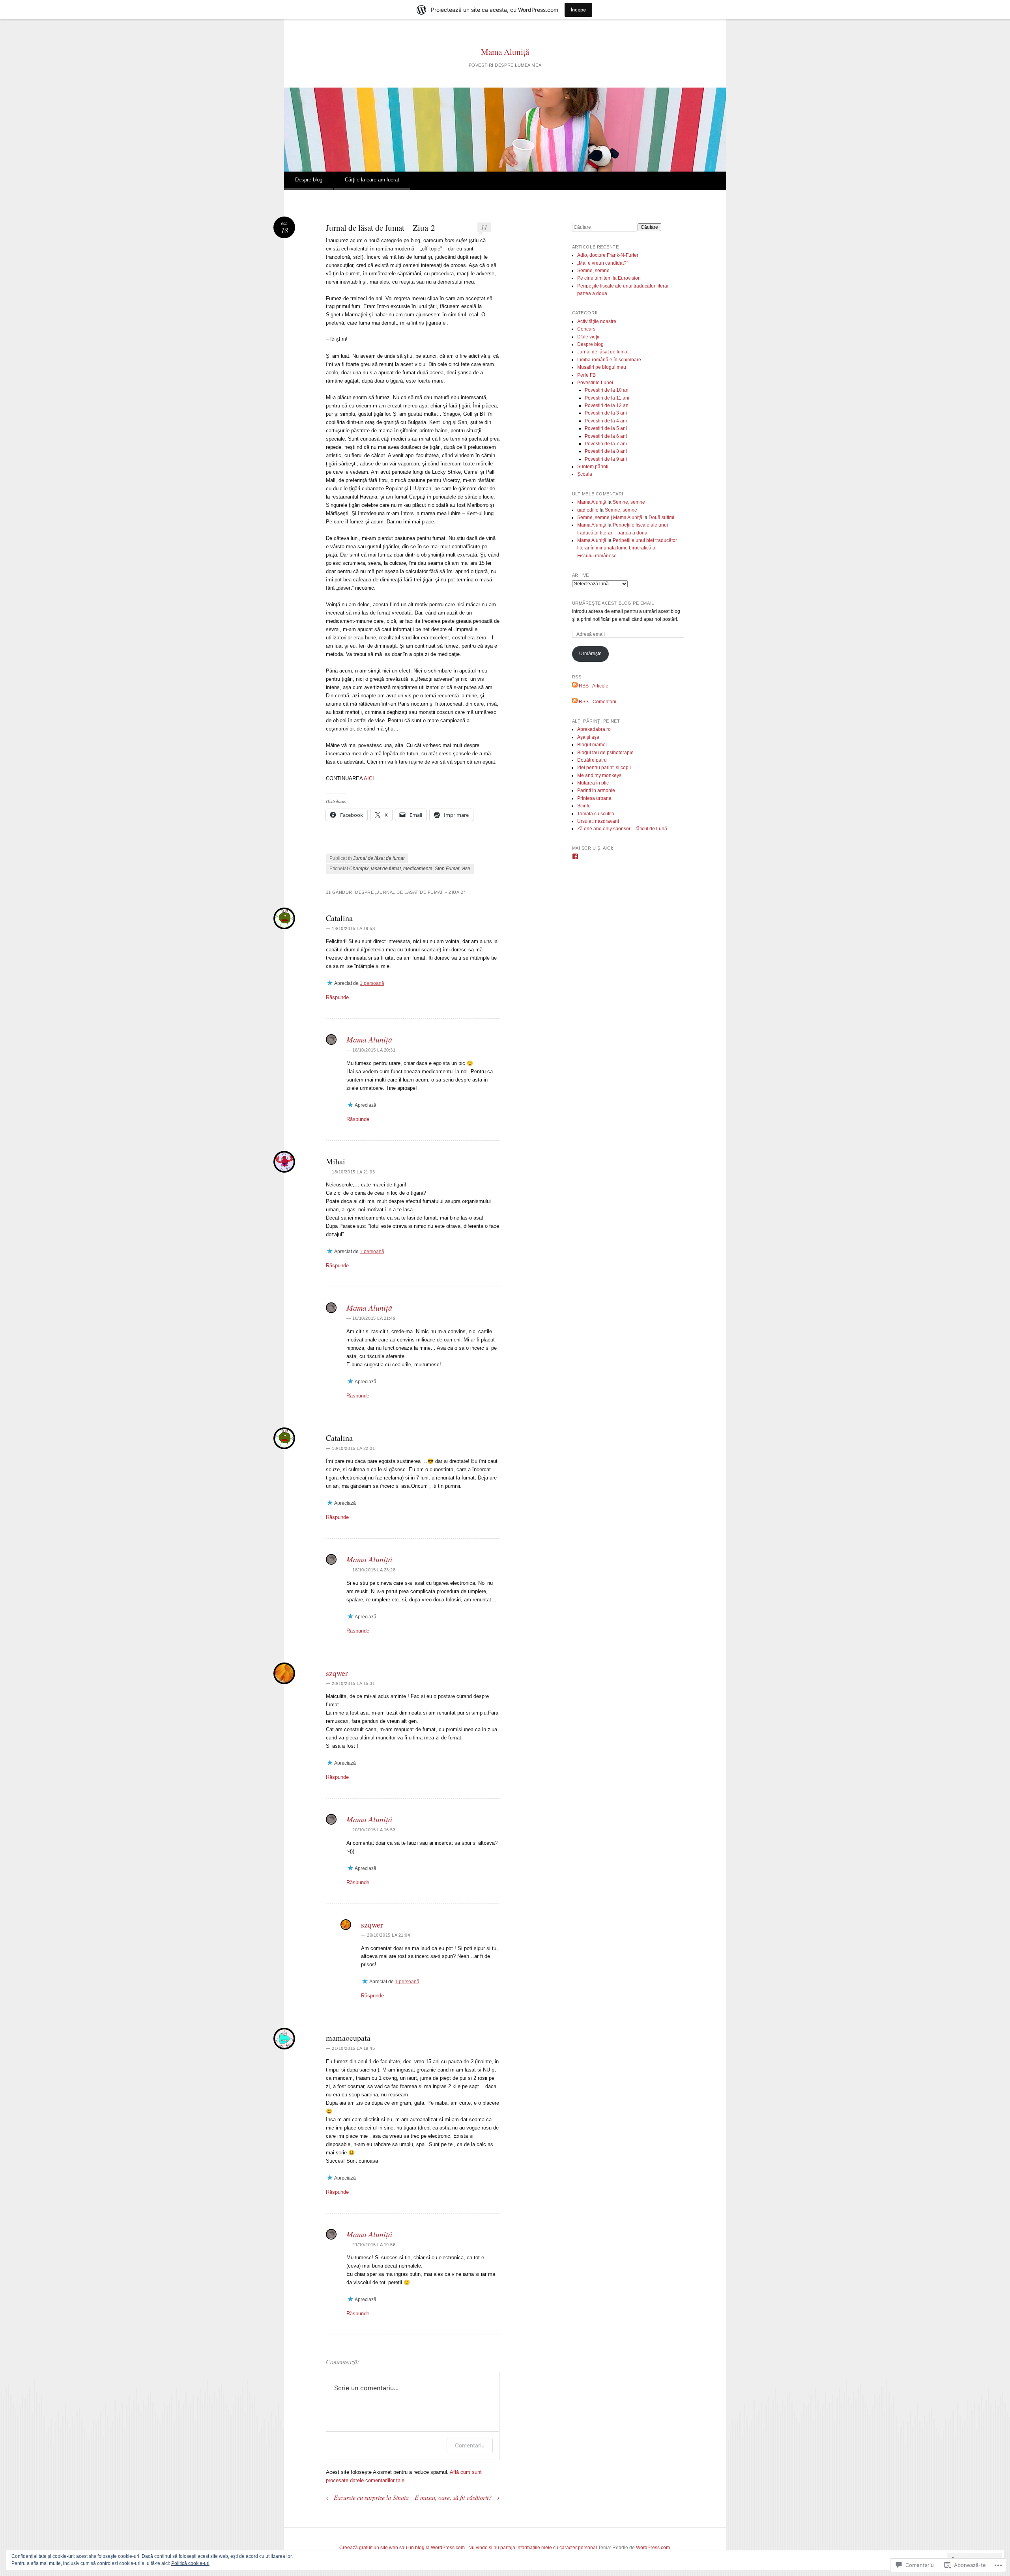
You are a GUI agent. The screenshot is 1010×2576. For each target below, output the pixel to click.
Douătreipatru (592, 760)
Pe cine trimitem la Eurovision (609, 278)
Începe (578, 10)
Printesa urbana (594, 798)
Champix (359, 869)
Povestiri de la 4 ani (606, 421)
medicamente (418, 869)
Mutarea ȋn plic (593, 783)
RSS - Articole (594, 686)
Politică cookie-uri (190, 2563)
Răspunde (337, 997)
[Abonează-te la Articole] (575, 686)
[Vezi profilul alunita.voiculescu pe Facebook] (575, 856)
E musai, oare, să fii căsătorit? (457, 2497)
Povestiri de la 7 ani (606, 444)
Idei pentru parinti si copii (604, 768)
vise (466, 869)
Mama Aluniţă (505, 52)
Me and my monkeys (599, 775)
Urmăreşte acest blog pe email (613, 603)
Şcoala (585, 474)
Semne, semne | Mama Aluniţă (610, 517)
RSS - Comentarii (598, 702)
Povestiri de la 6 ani (606, 436)
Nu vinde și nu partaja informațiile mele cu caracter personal (533, 2548)
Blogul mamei (592, 745)
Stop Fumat (447, 869)
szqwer (337, 1673)
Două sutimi (661, 517)
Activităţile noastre (597, 321)
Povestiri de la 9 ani (606, 459)
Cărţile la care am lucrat (372, 180)
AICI (369, 778)
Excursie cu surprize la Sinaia (367, 2497)
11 (484, 227)
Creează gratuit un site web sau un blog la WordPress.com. (403, 2548)
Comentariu (470, 2445)
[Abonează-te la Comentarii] (575, 702)
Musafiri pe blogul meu (602, 367)
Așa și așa (588, 737)
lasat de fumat (386, 869)
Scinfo (584, 806)
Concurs (586, 329)
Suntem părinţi (593, 467)
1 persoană (372, 983)
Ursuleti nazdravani (598, 821)
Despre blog (309, 180)
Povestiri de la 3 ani (606, 413)
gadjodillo (588, 510)
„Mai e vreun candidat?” (603, 263)
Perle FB (586, 375)
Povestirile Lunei (595, 383)
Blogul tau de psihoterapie (605, 753)
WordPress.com (653, 2548)
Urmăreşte (590, 654)
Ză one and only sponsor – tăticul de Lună (622, 829)
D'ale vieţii (588, 337)
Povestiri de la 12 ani (607, 405)
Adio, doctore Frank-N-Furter (608, 255)
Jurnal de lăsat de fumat (379, 858)
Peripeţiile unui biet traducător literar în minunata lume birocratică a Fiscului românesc (627, 548)
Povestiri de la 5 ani (606, 428)
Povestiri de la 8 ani (606, 451)
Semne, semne (593, 271)
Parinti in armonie (596, 790)
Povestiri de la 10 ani (607, 390)
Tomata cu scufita (596, 814)
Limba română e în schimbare (609, 360)
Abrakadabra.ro (594, 729)
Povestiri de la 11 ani (607, 398)
